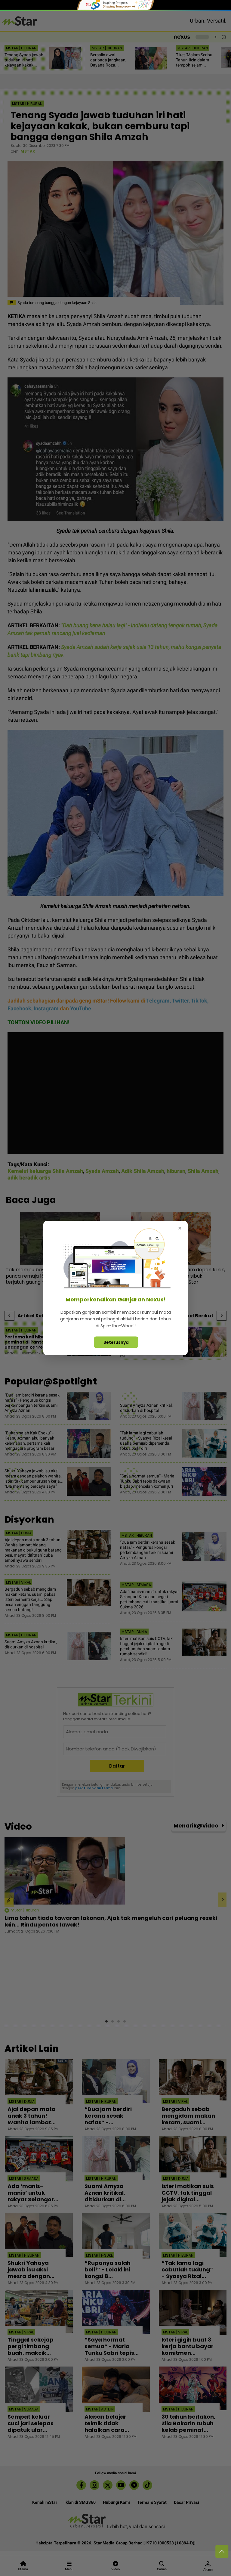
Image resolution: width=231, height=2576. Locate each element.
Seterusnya (116, 1342)
